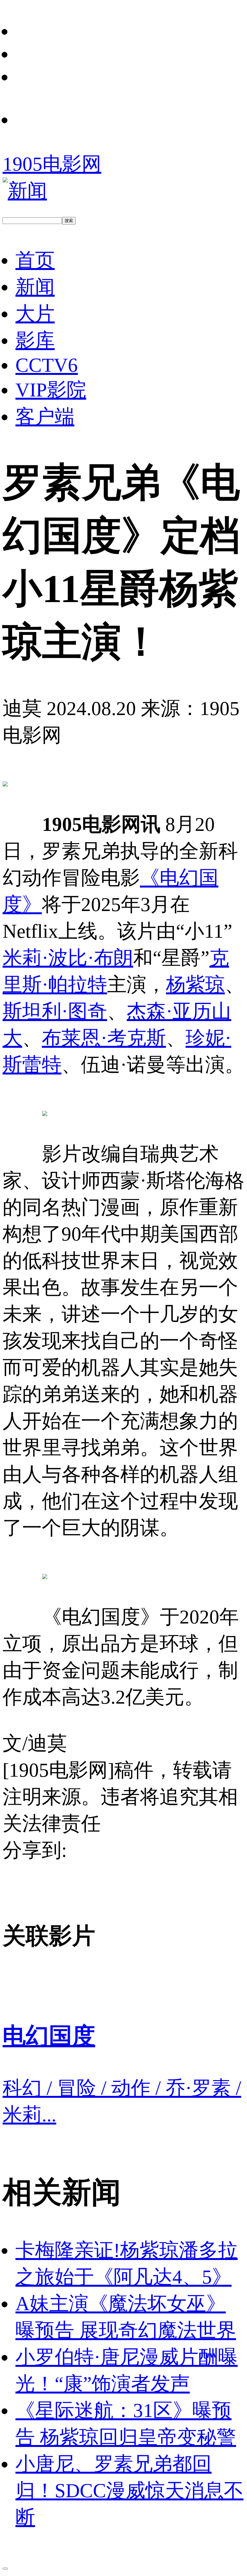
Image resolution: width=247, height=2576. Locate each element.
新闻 (35, 287)
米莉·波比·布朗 (68, 958)
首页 (35, 260)
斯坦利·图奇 (55, 1011)
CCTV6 (47, 365)
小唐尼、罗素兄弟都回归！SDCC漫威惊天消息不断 (129, 2490)
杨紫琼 (195, 984)
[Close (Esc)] (5, 2569)
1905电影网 (52, 164)
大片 (35, 313)
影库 (35, 340)
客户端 (45, 416)
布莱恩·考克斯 (104, 1038)
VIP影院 (51, 390)
